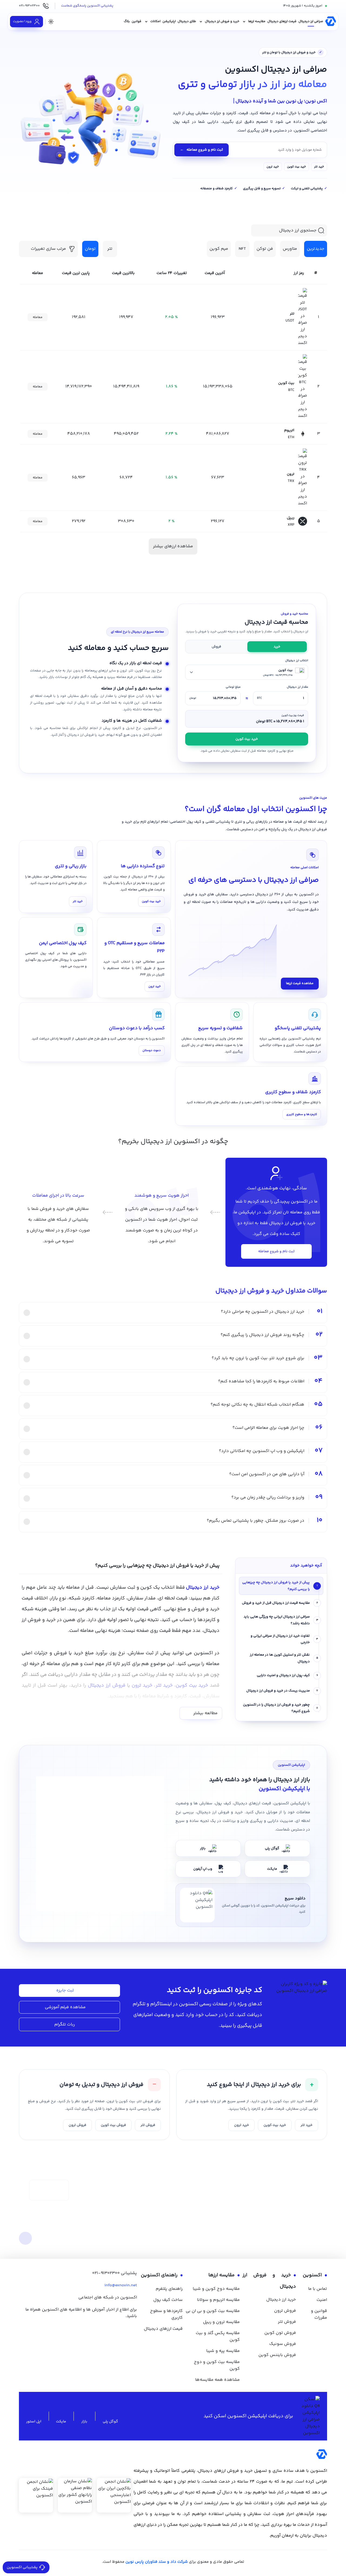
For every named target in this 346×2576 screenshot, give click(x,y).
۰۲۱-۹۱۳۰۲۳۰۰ (29, 6)
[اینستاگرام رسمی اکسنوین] (104, 2329)
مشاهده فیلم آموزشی (65, 2007)
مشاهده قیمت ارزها (300, 983)
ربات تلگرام (65, 2025)
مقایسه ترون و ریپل (221, 2322)
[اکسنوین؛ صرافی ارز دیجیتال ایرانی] (331, 22)
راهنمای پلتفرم (169, 2289)
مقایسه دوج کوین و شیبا (216, 2289)
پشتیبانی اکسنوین (22, 2567)
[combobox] (247, 672)
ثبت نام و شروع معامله (202, 150)
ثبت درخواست (49, 2190)
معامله (38, 317)
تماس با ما (318, 2289)
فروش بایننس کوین (277, 2355)
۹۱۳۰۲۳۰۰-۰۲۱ (106, 2273)
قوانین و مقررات (319, 2314)
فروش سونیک (283, 2344)
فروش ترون (77, 2125)
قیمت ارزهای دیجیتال (163, 2329)
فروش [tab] (216, 647)
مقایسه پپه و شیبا (223, 2351)
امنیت (322, 2300)
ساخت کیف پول (168, 2300)
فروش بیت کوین (113, 2125)
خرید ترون (273, 167)
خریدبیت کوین (247, 739)
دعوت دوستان (152, 1050)
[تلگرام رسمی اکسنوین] (119, 2329)
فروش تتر (148, 2125)
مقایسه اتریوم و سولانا (218, 2300)
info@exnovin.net (121, 2285)
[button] (110, 249)
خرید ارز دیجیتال (281, 2300)
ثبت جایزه (65, 1991)
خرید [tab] (277, 647)
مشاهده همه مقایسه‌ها (217, 2380)
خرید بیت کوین (297, 167)
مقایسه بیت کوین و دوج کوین (217, 2365)
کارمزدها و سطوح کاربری (302, 1114)
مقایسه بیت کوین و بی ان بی (213, 2311)
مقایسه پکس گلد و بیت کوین (218, 2337)
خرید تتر (319, 167)
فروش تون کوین (280, 2333)
